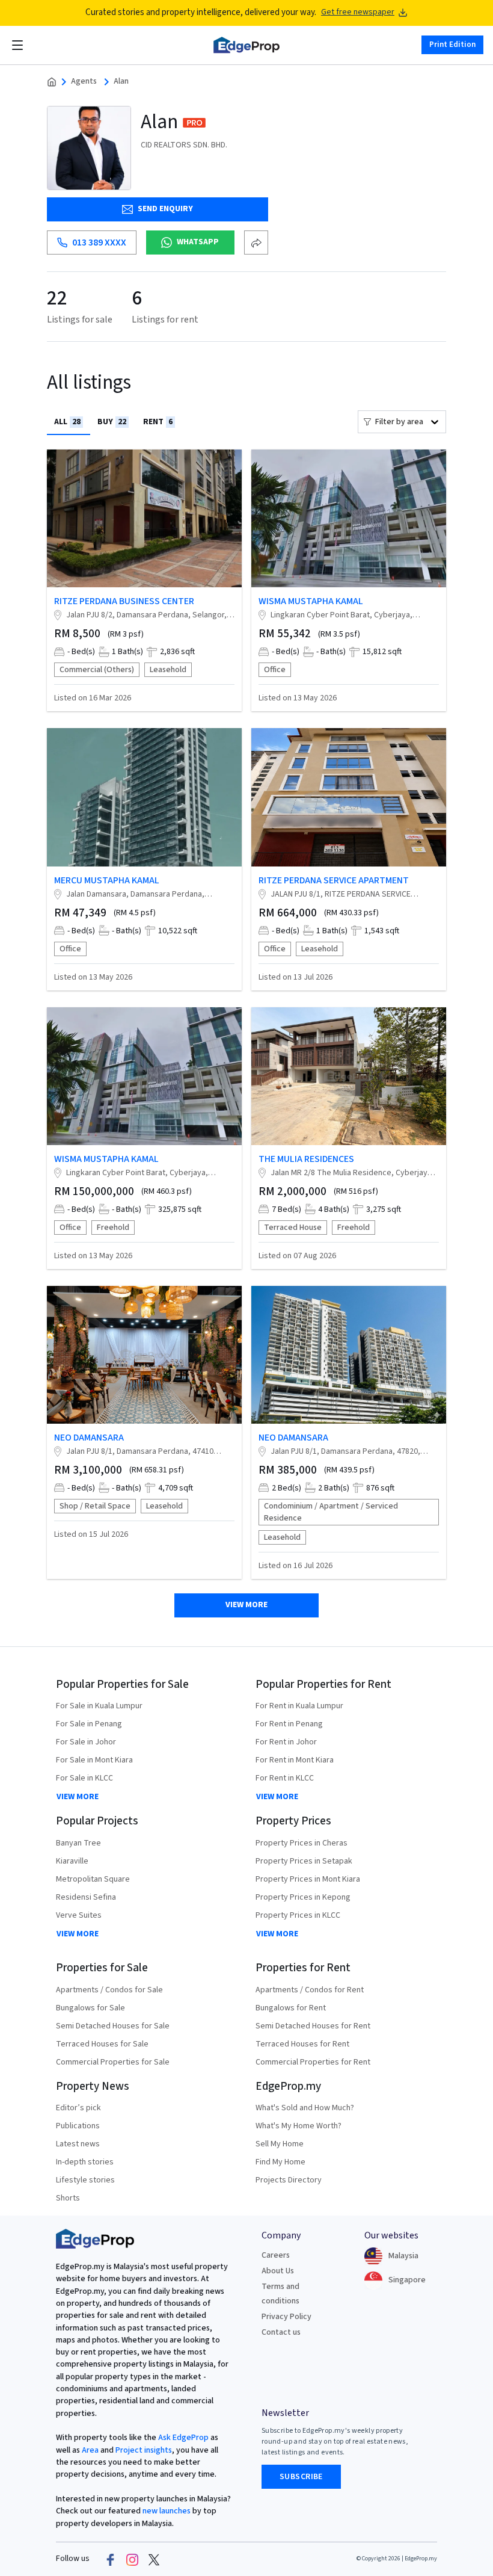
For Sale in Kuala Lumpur (99, 1706)
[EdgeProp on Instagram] (132, 2559)
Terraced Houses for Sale (102, 2044)
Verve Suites (79, 1915)
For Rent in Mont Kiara (295, 1760)
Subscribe (301, 2477)
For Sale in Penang (89, 1724)
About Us (278, 2271)
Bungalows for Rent (291, 2008)
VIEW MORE (78, 1797)
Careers (276, 2255)
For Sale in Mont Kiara (94, 1760)
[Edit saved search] (256, 242)
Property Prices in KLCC (298, 1915)
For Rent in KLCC (285, 1778)
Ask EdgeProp (183, 2438)
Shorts (68, 2198)
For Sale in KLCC (84, 1778)
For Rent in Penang (289, 1724)
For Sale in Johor (86, 1742)
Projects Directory (289, 2180)
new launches (167, 2511)
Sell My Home (280, 2144)
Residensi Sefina (86, 1897)
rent (158, 422)
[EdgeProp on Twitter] (154, 2559)
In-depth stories (85, 2162)
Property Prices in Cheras (302, 1843)
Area (89, 2450)
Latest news (78, 2144)
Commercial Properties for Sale (113, 2062)
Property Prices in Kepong (303, 1897)
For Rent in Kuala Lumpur (299, 1706)
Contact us (281, 2332)
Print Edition (452, 45)
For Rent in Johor (286, 1742)
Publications (78, 2126)
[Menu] (17, 45)
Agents (84, 82)
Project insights (143, 2450)
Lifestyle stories (85, 2180)
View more (246, 1605)
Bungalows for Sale (90, 2008)
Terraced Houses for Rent (302, 2044)
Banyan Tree (78, 1843)
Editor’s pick (78, 2108)
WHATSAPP (198, 242)
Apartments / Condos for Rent (310, 1990)
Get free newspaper (358, 12)
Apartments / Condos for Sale (109, 1990)
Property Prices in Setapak (304, 1861)
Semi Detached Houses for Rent (313, 2026)
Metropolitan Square (93, 1879)
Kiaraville (72, 1861)
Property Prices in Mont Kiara (308, 1879)
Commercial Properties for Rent (313, 2062)
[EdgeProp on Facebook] (111, 2559)
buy (112, 422)
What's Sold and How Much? (305, 2108)
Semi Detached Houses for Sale (113, 2026)
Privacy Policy (286, 2317)
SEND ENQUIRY (165, 209)
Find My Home (280, 2162)
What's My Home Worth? (299, 2126)
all (67, 422)
